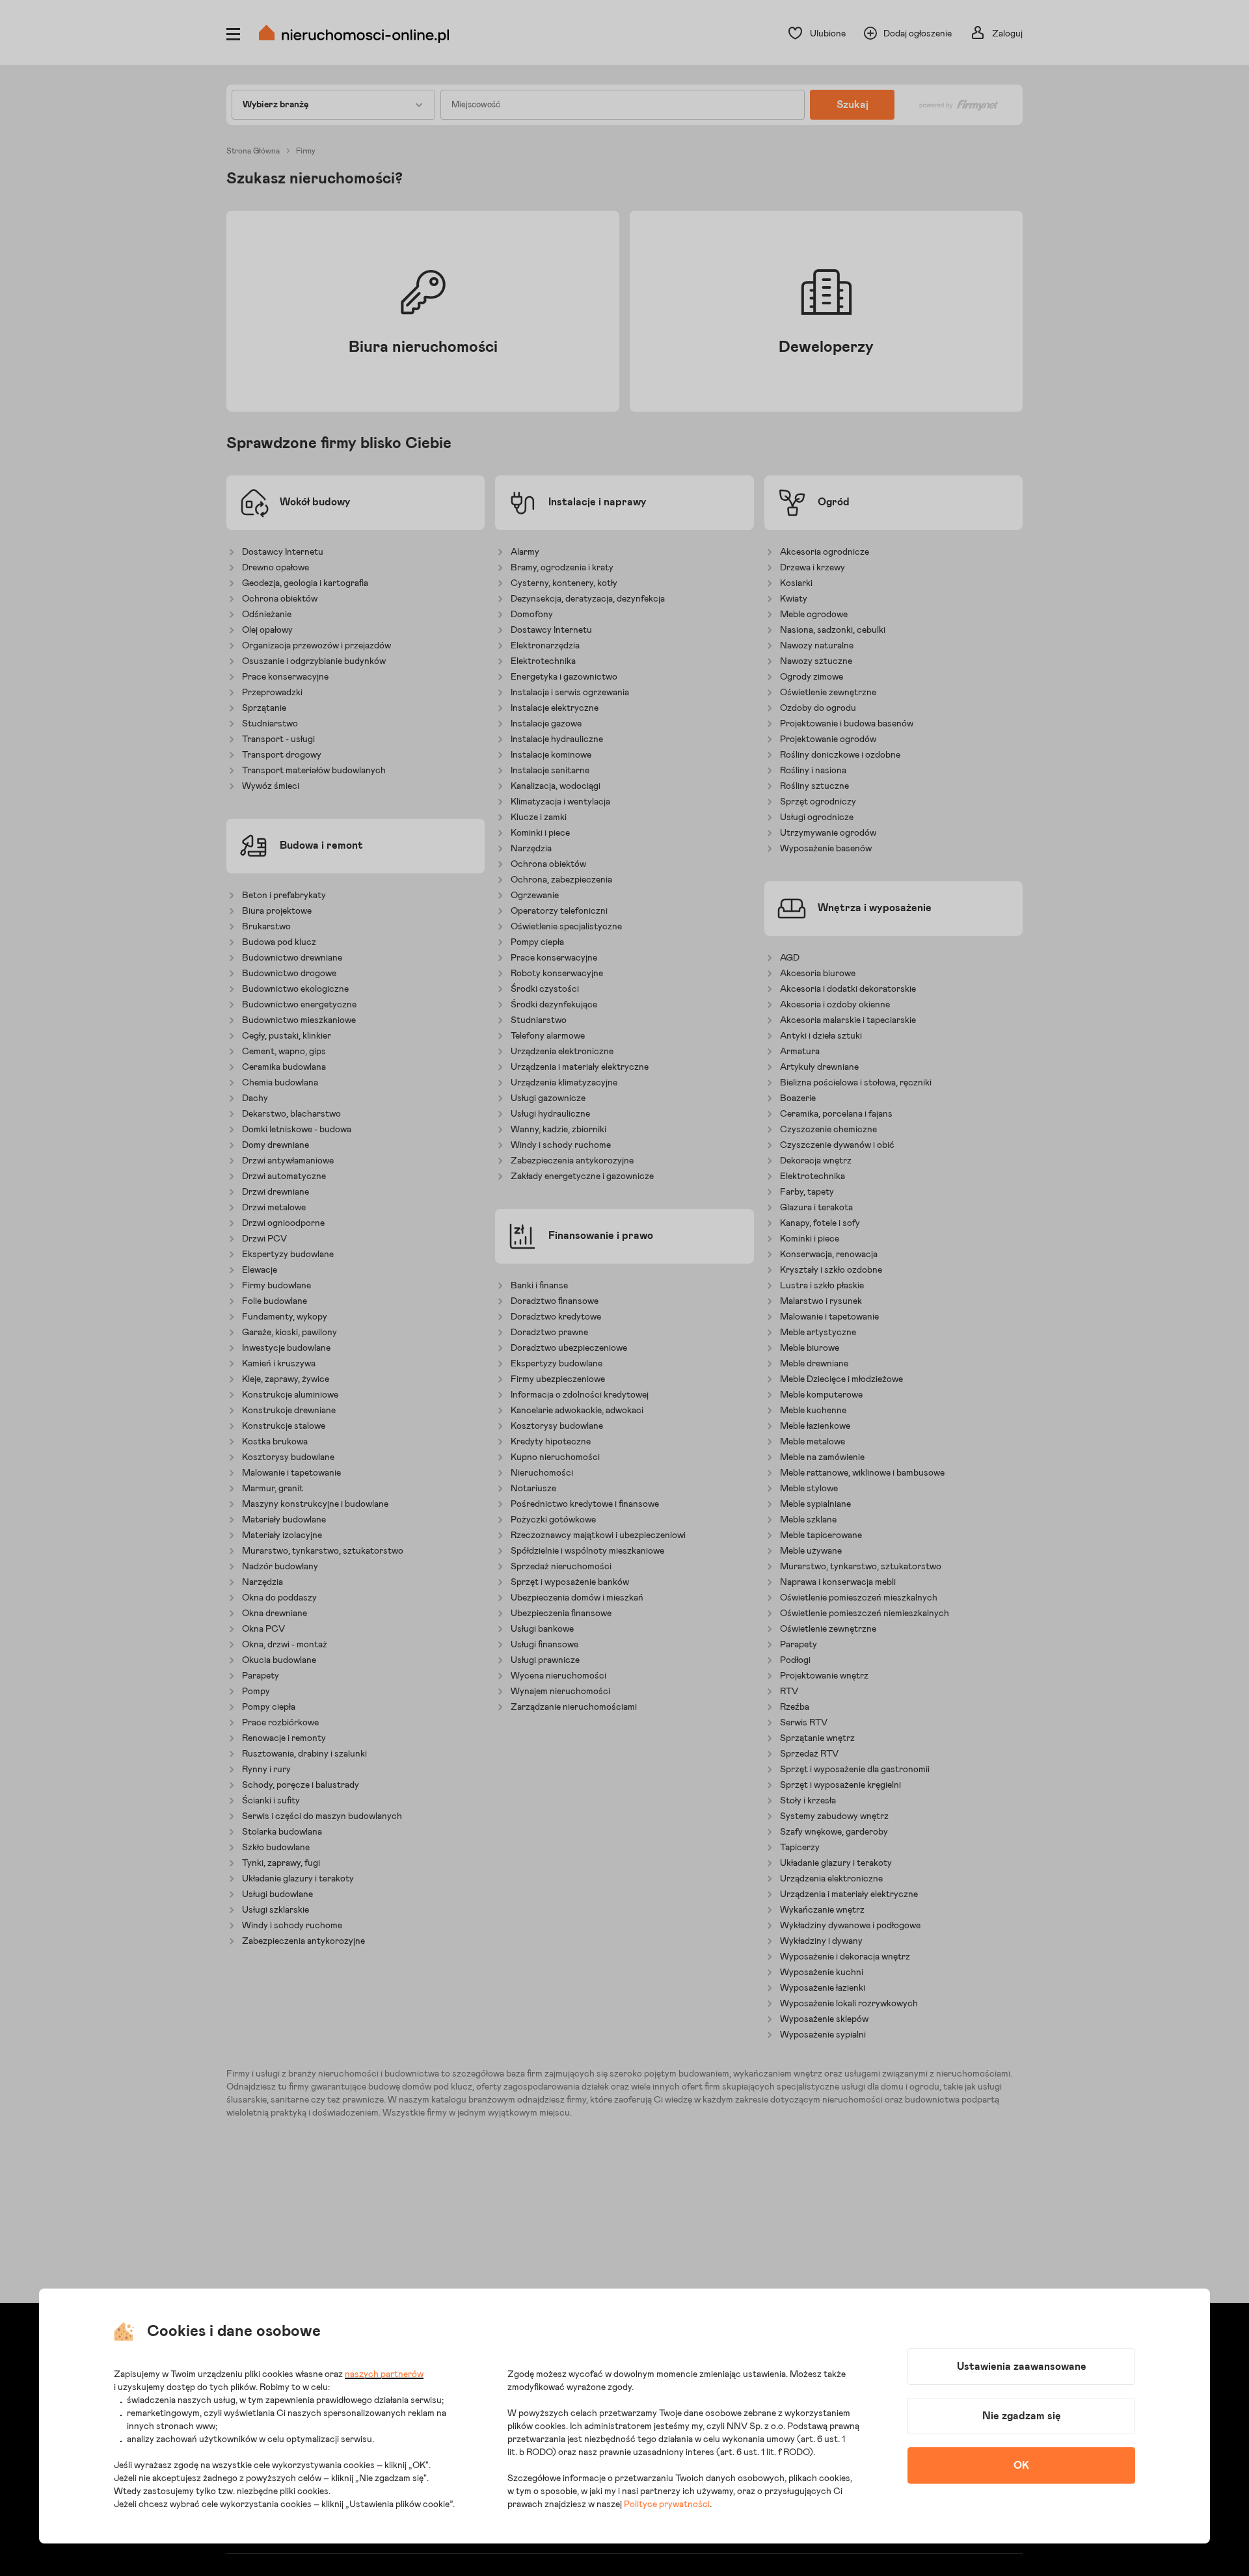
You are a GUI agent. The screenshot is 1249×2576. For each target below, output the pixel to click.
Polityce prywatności (667, 2504)
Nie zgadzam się (1022, 2416)
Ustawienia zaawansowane (1022, 2367)
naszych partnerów (384, 2374)
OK (1021, 2465)
